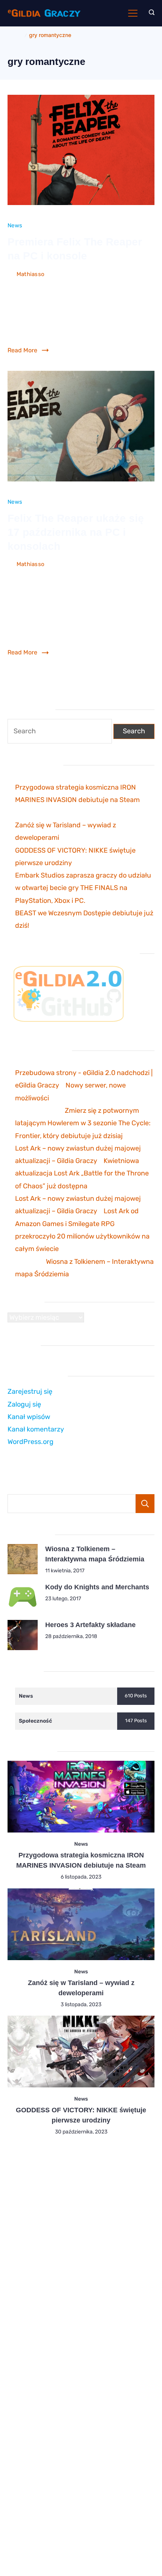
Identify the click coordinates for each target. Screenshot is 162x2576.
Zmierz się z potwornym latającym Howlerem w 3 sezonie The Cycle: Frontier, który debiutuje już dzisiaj (83, 1123)
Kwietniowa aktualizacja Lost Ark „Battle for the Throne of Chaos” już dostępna (82, 1173)
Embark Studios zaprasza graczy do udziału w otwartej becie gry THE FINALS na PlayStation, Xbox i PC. (83, 888)
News (15, 225)
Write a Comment (31, 285)
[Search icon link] (150, 13)
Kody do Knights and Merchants (97, 1587)
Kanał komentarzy (36, 1429)
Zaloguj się (24, 1404)
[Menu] (133, 13)
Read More (22, 350)
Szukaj (145, 1504)
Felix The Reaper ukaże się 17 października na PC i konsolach (76, 532)
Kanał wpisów (29, 1417)
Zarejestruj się (30, 1391)
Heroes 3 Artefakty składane (90, 1625)
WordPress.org (31, 1442)
